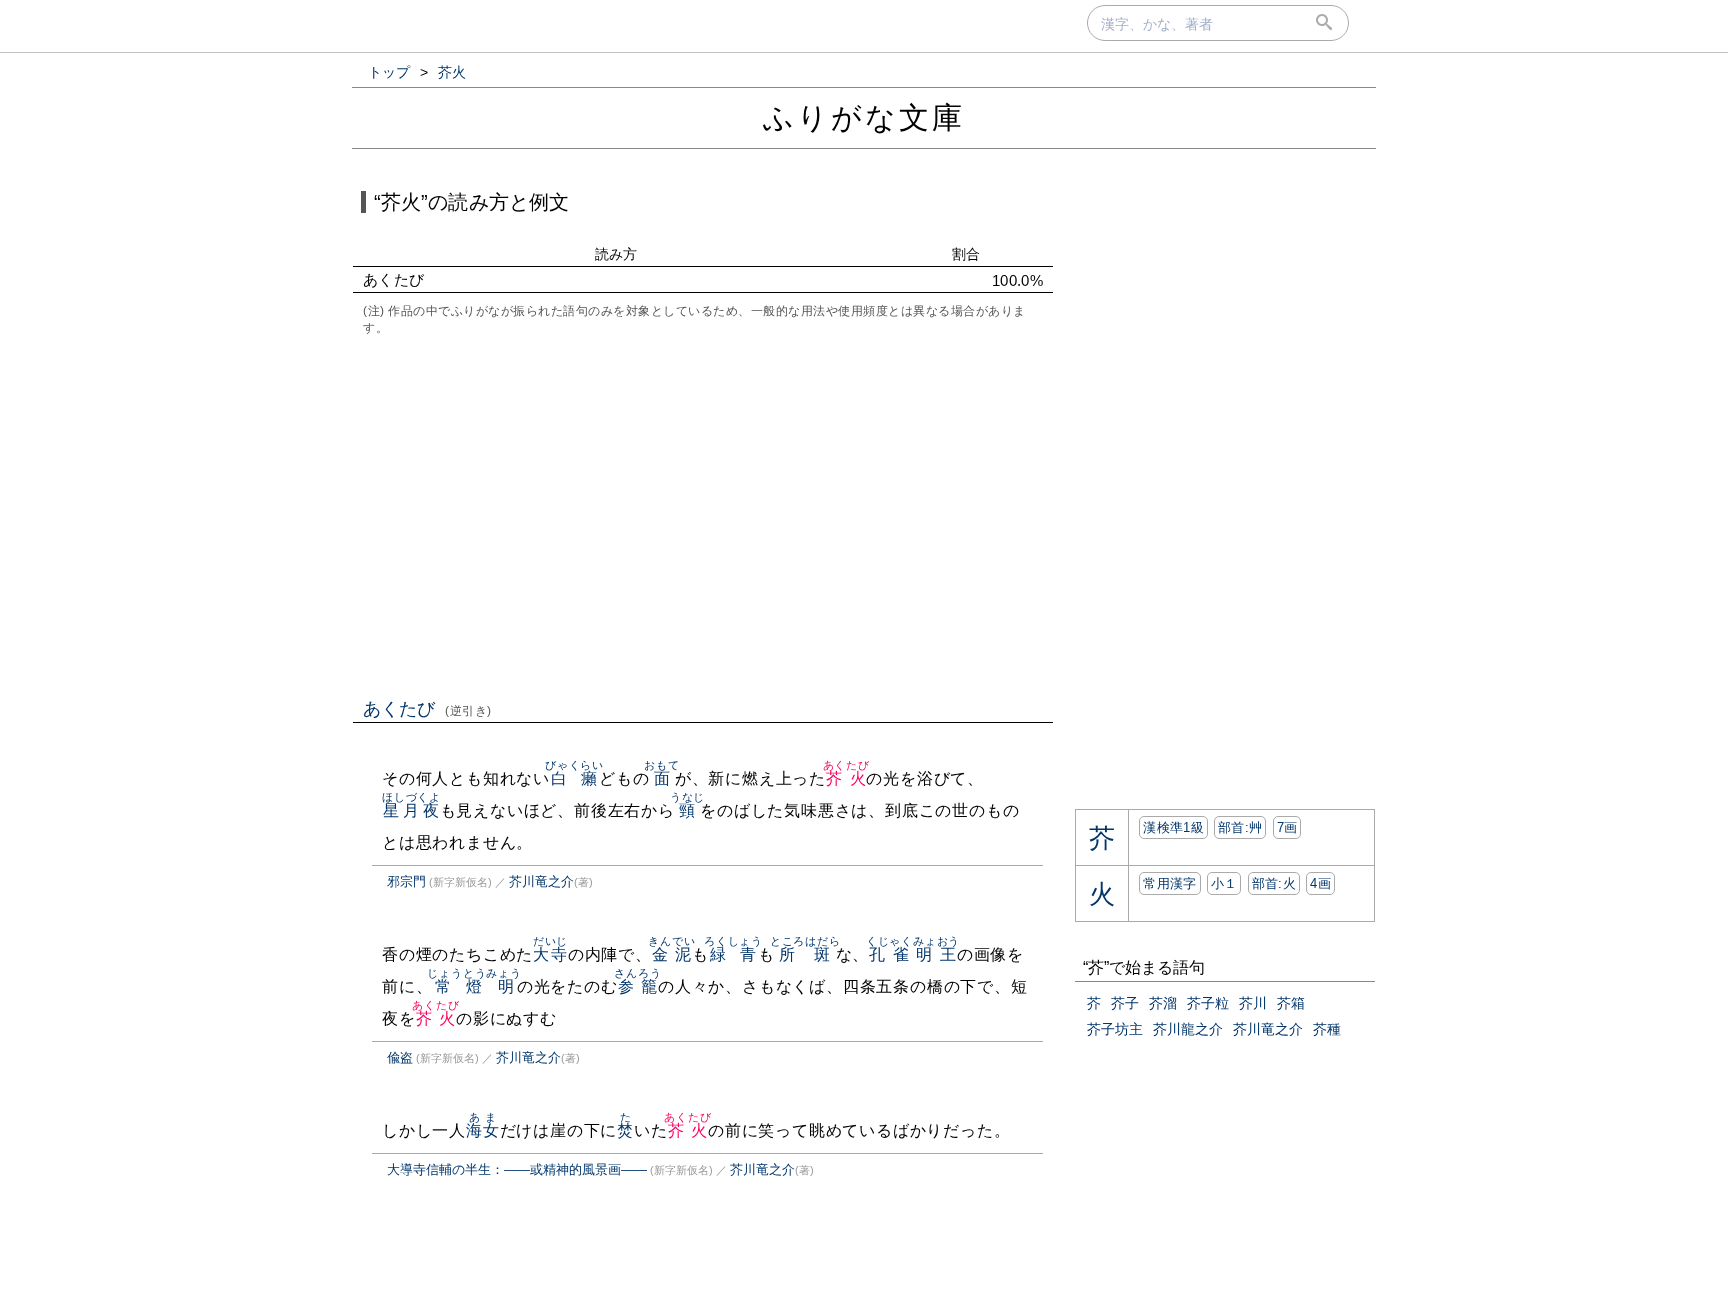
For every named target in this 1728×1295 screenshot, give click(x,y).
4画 (1320, 883)
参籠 (637, 986)
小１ (1224, 883)
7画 (1287, 827)
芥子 (1125, 1003)
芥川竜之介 (541, 881)
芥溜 (1163, 1003)
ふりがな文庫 (864, 117)
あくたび (427, 709)
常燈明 (474, 986)
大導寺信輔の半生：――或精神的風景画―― (517, 1169)
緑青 (733, 954)
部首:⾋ (1240, 827)
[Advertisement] (703, 515)
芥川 (1253, 1003)
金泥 (671, 954)
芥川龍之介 (1188, 1029)
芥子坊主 (1115, 1029)
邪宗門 (406, 881)
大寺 (550, 954)
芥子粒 (1208, 1003)
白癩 (574, 778)
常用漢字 (1169, 883)
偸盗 (400, 1057)
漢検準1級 (1173, 827)
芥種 (1327, 1029)
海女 (483, 1130)
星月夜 (411, 810)
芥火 (846, 778)
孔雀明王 (913, 954)
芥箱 (1291, 1003)
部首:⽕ (1274, 883)
